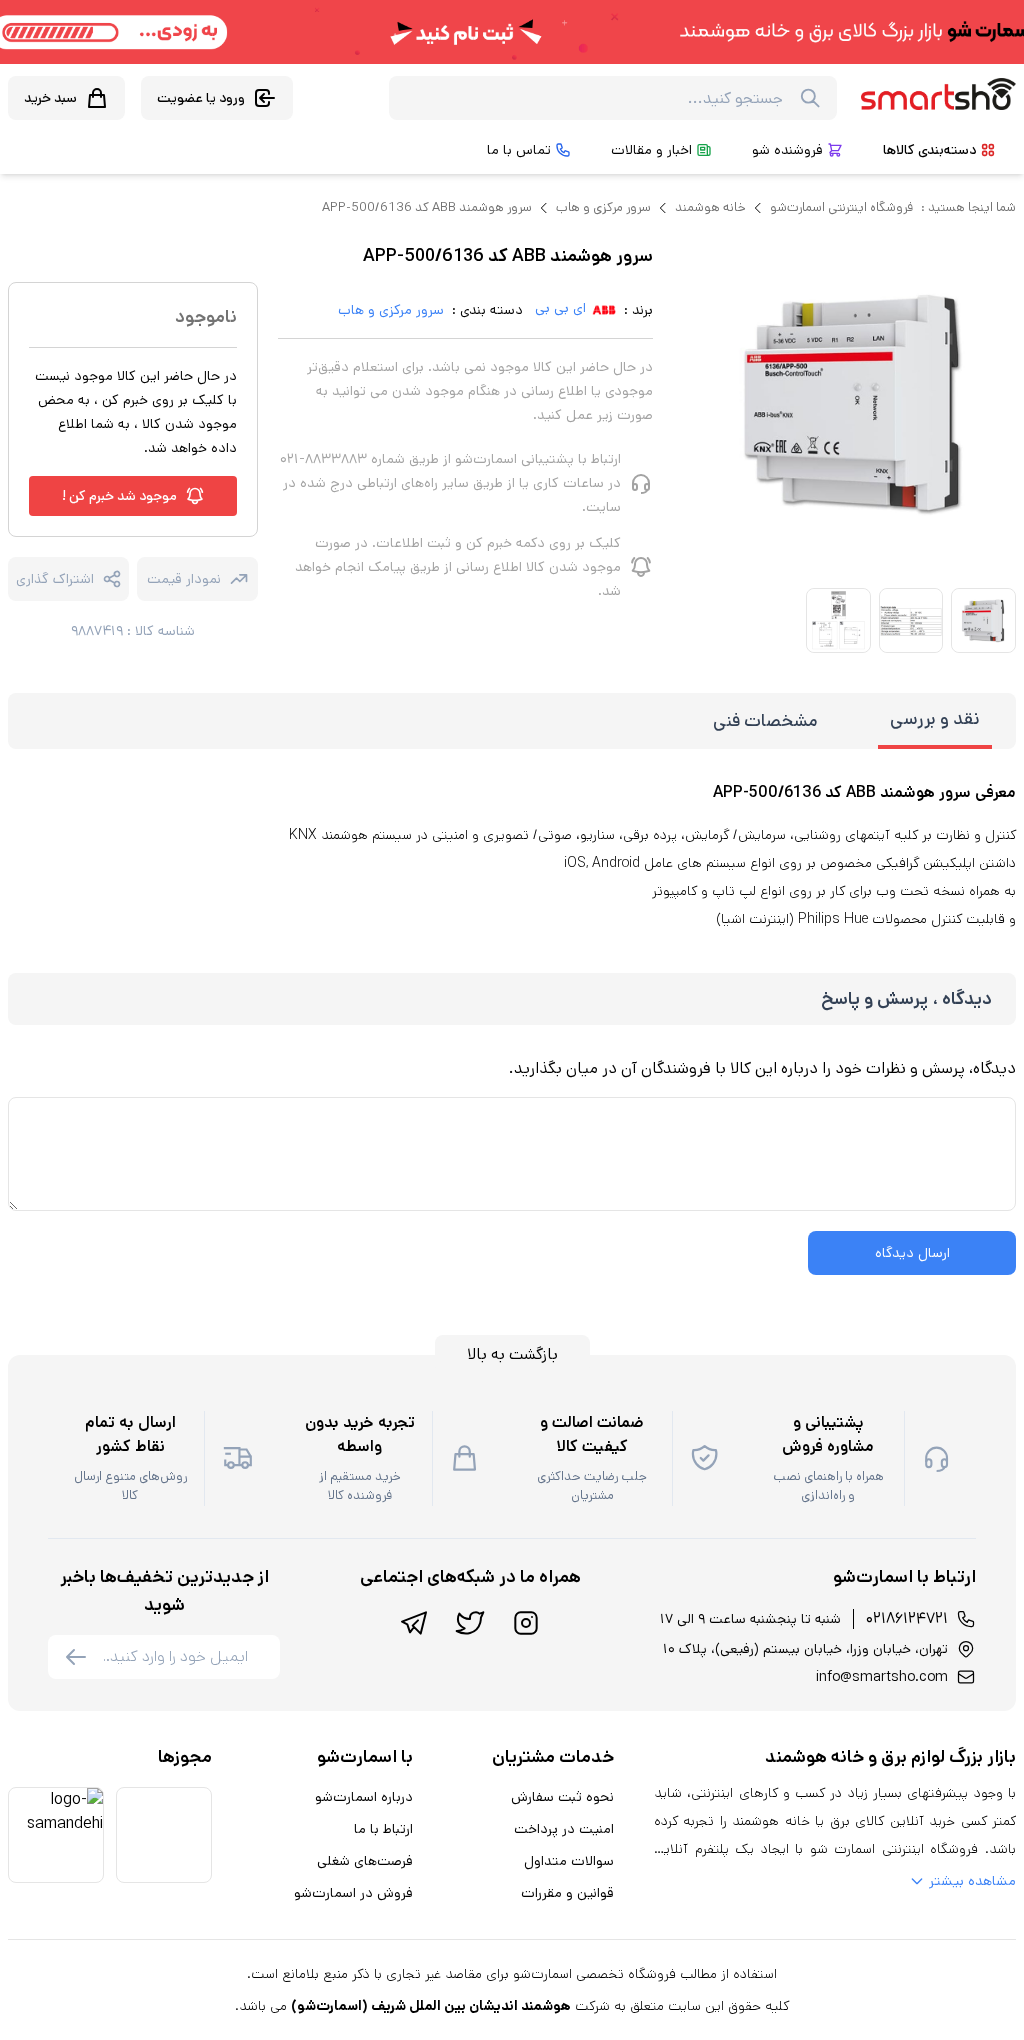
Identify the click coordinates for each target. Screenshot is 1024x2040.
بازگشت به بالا (512, 1354)
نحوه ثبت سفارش (562, 1797)
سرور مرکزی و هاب (603, 207)
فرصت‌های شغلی (365, 1861)
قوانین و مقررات (567, 1893)
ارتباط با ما (383, 1829)
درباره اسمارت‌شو (364, 1797)
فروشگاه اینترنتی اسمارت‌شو (841, 207)
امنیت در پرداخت (564, 1829)
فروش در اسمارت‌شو (353, 1893)
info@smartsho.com (882, 1677)
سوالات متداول (569, 1861)
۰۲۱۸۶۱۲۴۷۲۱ (907, 1618)
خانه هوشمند (710, 207)
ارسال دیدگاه (912, 1253)
